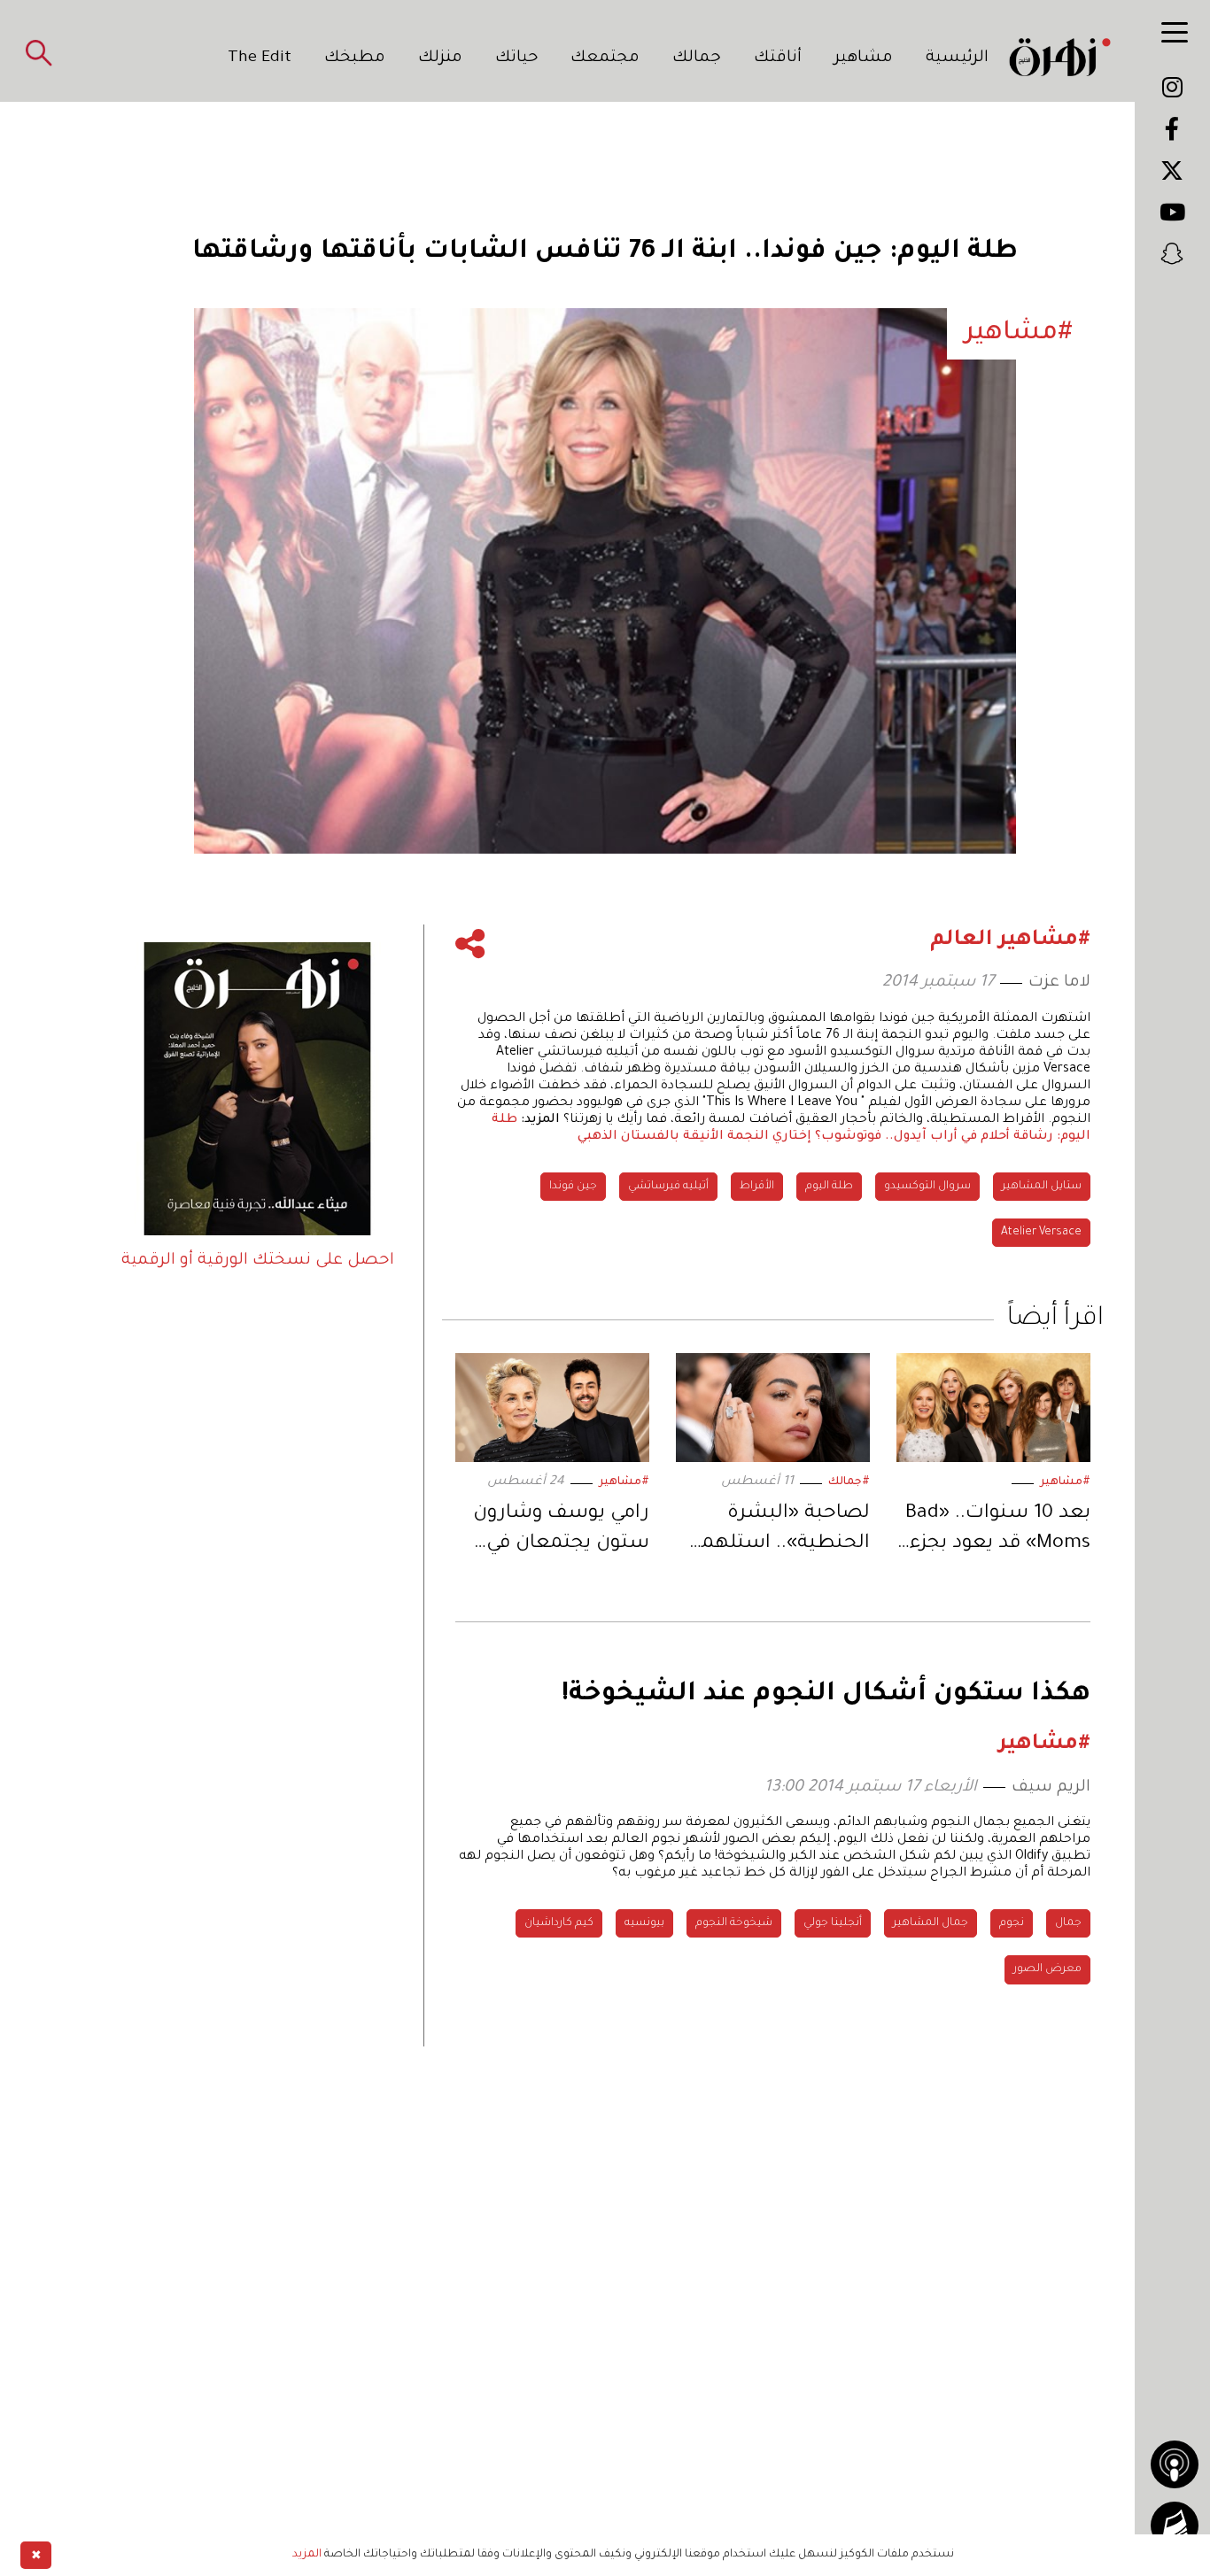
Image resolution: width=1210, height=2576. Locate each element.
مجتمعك (605, 58)
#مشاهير (1065, 1482)
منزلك (440, 58)
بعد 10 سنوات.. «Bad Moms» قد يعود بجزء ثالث (998, 1532)
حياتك (517, 58)
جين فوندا (573, 1187)
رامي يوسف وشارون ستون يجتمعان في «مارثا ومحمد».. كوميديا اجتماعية (561, 1532)
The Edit (260, 58)
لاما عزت (1059, 983)
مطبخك (355, 58)
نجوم (1012, 1923)
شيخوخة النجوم (734, 1923)
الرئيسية (957, 58)
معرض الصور (1047, 1969)
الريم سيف (1051, 1788)
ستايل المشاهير (1042, 1187)
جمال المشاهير (931, 1923)
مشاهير (864, 58)
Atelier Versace (1041, 1233)
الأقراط (757, 1187)
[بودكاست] (1175, 2464)
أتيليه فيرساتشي (668, 1187)
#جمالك (849, 1482)
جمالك (697, 58)
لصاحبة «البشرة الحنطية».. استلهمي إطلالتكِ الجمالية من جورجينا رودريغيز (779, 1532)
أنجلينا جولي (833, 1923)
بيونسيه (644, 1923)
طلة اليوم (829, 1187)
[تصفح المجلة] (1175, 2526)
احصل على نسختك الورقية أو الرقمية (258, 1261)
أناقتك (778, 58)
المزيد (307, 2555)
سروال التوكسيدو (927, 1187)
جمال (1068, 1923)
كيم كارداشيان (559, 1923)
